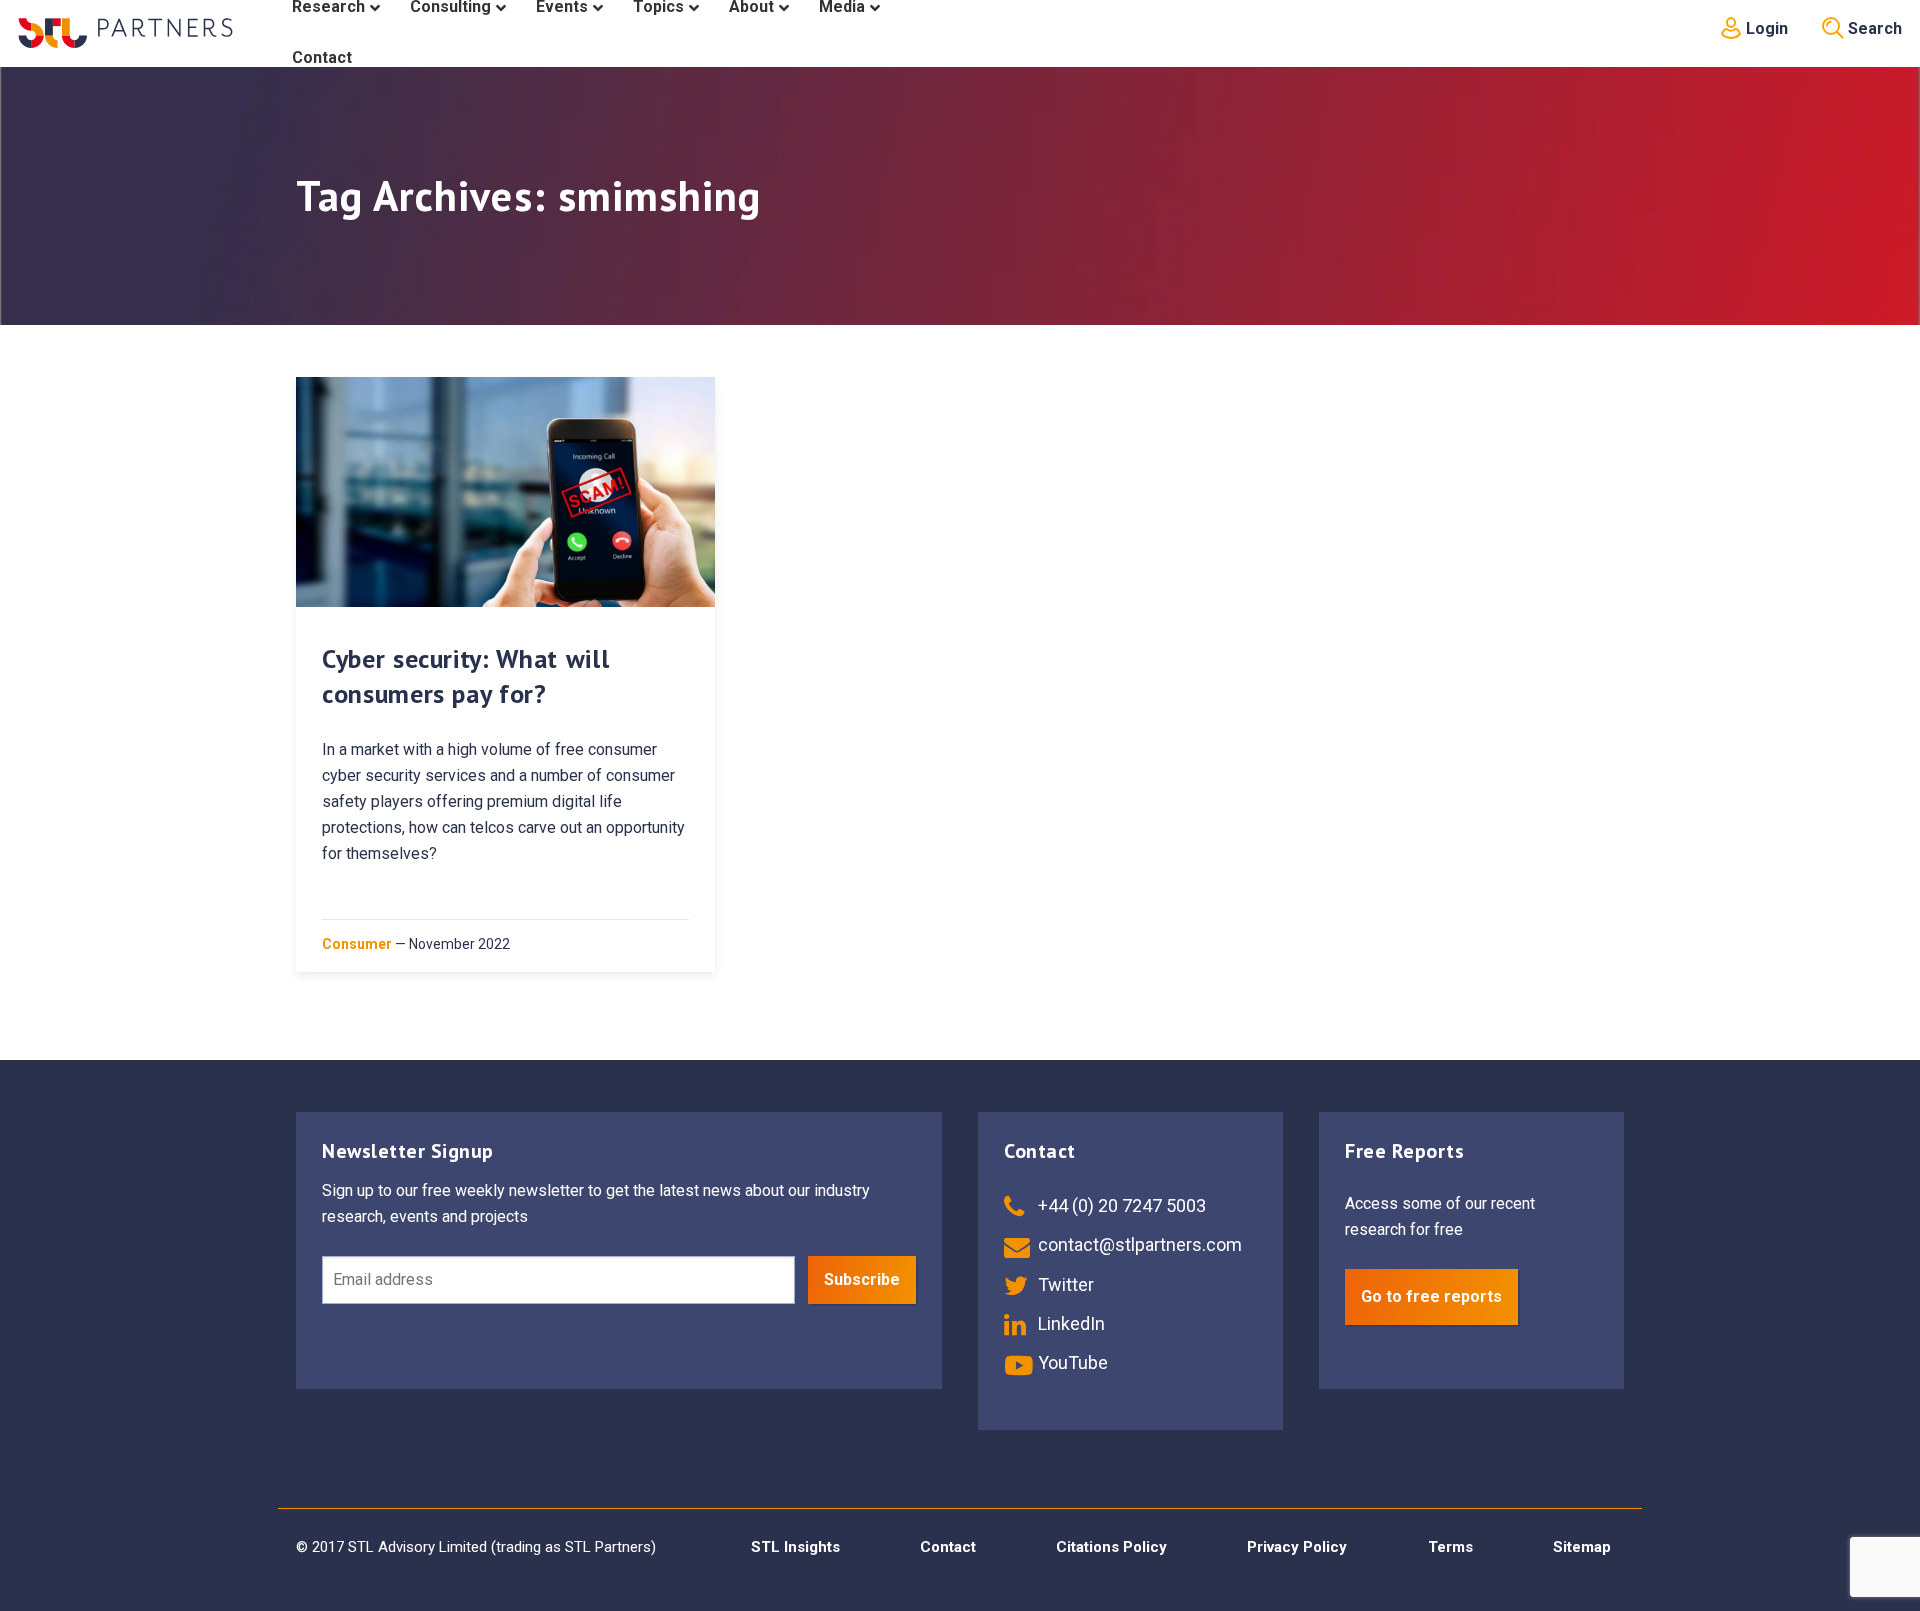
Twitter (1064, 1284)
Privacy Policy (1297, 1547)
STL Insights (795, 1547)
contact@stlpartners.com (1138, 1244)
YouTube (1071, 1362)
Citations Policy (1111, 1547)
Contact (948, 1547)
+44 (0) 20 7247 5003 (1120, 1205)
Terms (1450, 1547)
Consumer (357, 944)
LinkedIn (1069, 1323)
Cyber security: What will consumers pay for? (465, 676)
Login (1765, 28)
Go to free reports (1431, 1296)
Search (1873, 28)
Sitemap (1582, 1547)
